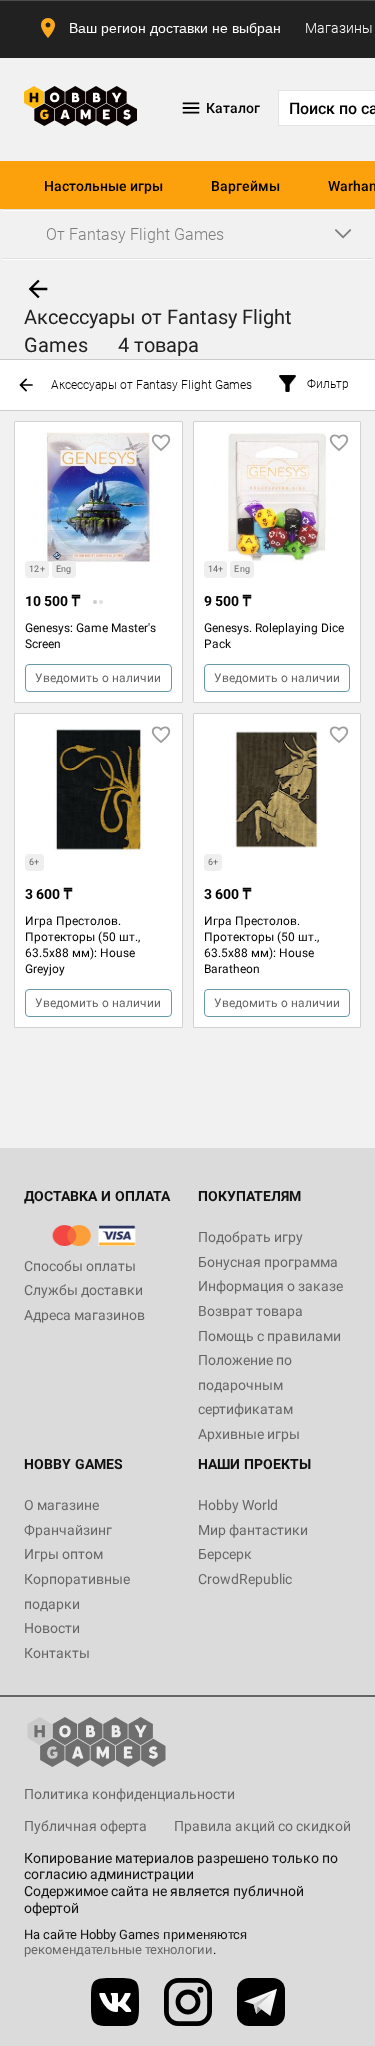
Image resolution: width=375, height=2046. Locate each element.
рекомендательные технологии (118, 1949)
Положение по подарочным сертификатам (245, 1384)
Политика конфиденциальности (129, 1794)
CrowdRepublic (245, 1579)
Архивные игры (249, 1434)
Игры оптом (63, 1554)
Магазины (339, 28)
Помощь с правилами (269, 1336)
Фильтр (328, 384)
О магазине (61, 1505)
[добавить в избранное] (161, 443)
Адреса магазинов (84, 1315)
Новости (52, 1628)
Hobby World (238, 1505)
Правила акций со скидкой (262, 1826)
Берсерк (225, 1554)
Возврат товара (250, 1311)
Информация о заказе (270, 1286)
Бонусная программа (268, 1262)
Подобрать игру (250, 1237)
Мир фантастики (253, 1530)
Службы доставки (83, 1290)
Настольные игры (103, 186)
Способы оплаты (80, 1266)
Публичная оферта (85, 1826)
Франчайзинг (68, 1530)
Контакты (57, 1653)
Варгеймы (245, 186)
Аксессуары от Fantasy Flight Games (151, 385)
